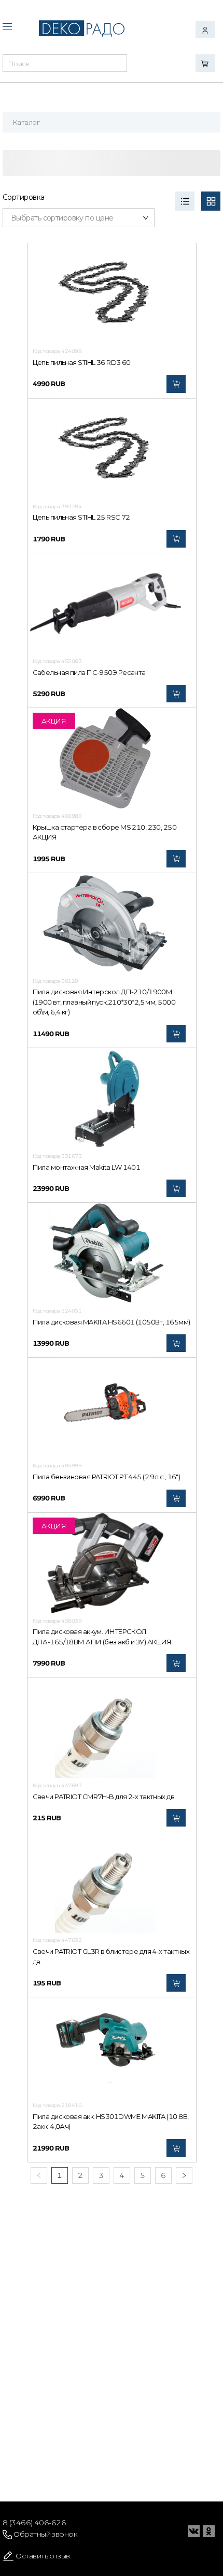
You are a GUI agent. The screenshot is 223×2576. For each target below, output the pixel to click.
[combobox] (65, 66)
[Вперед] (184, 2175)
